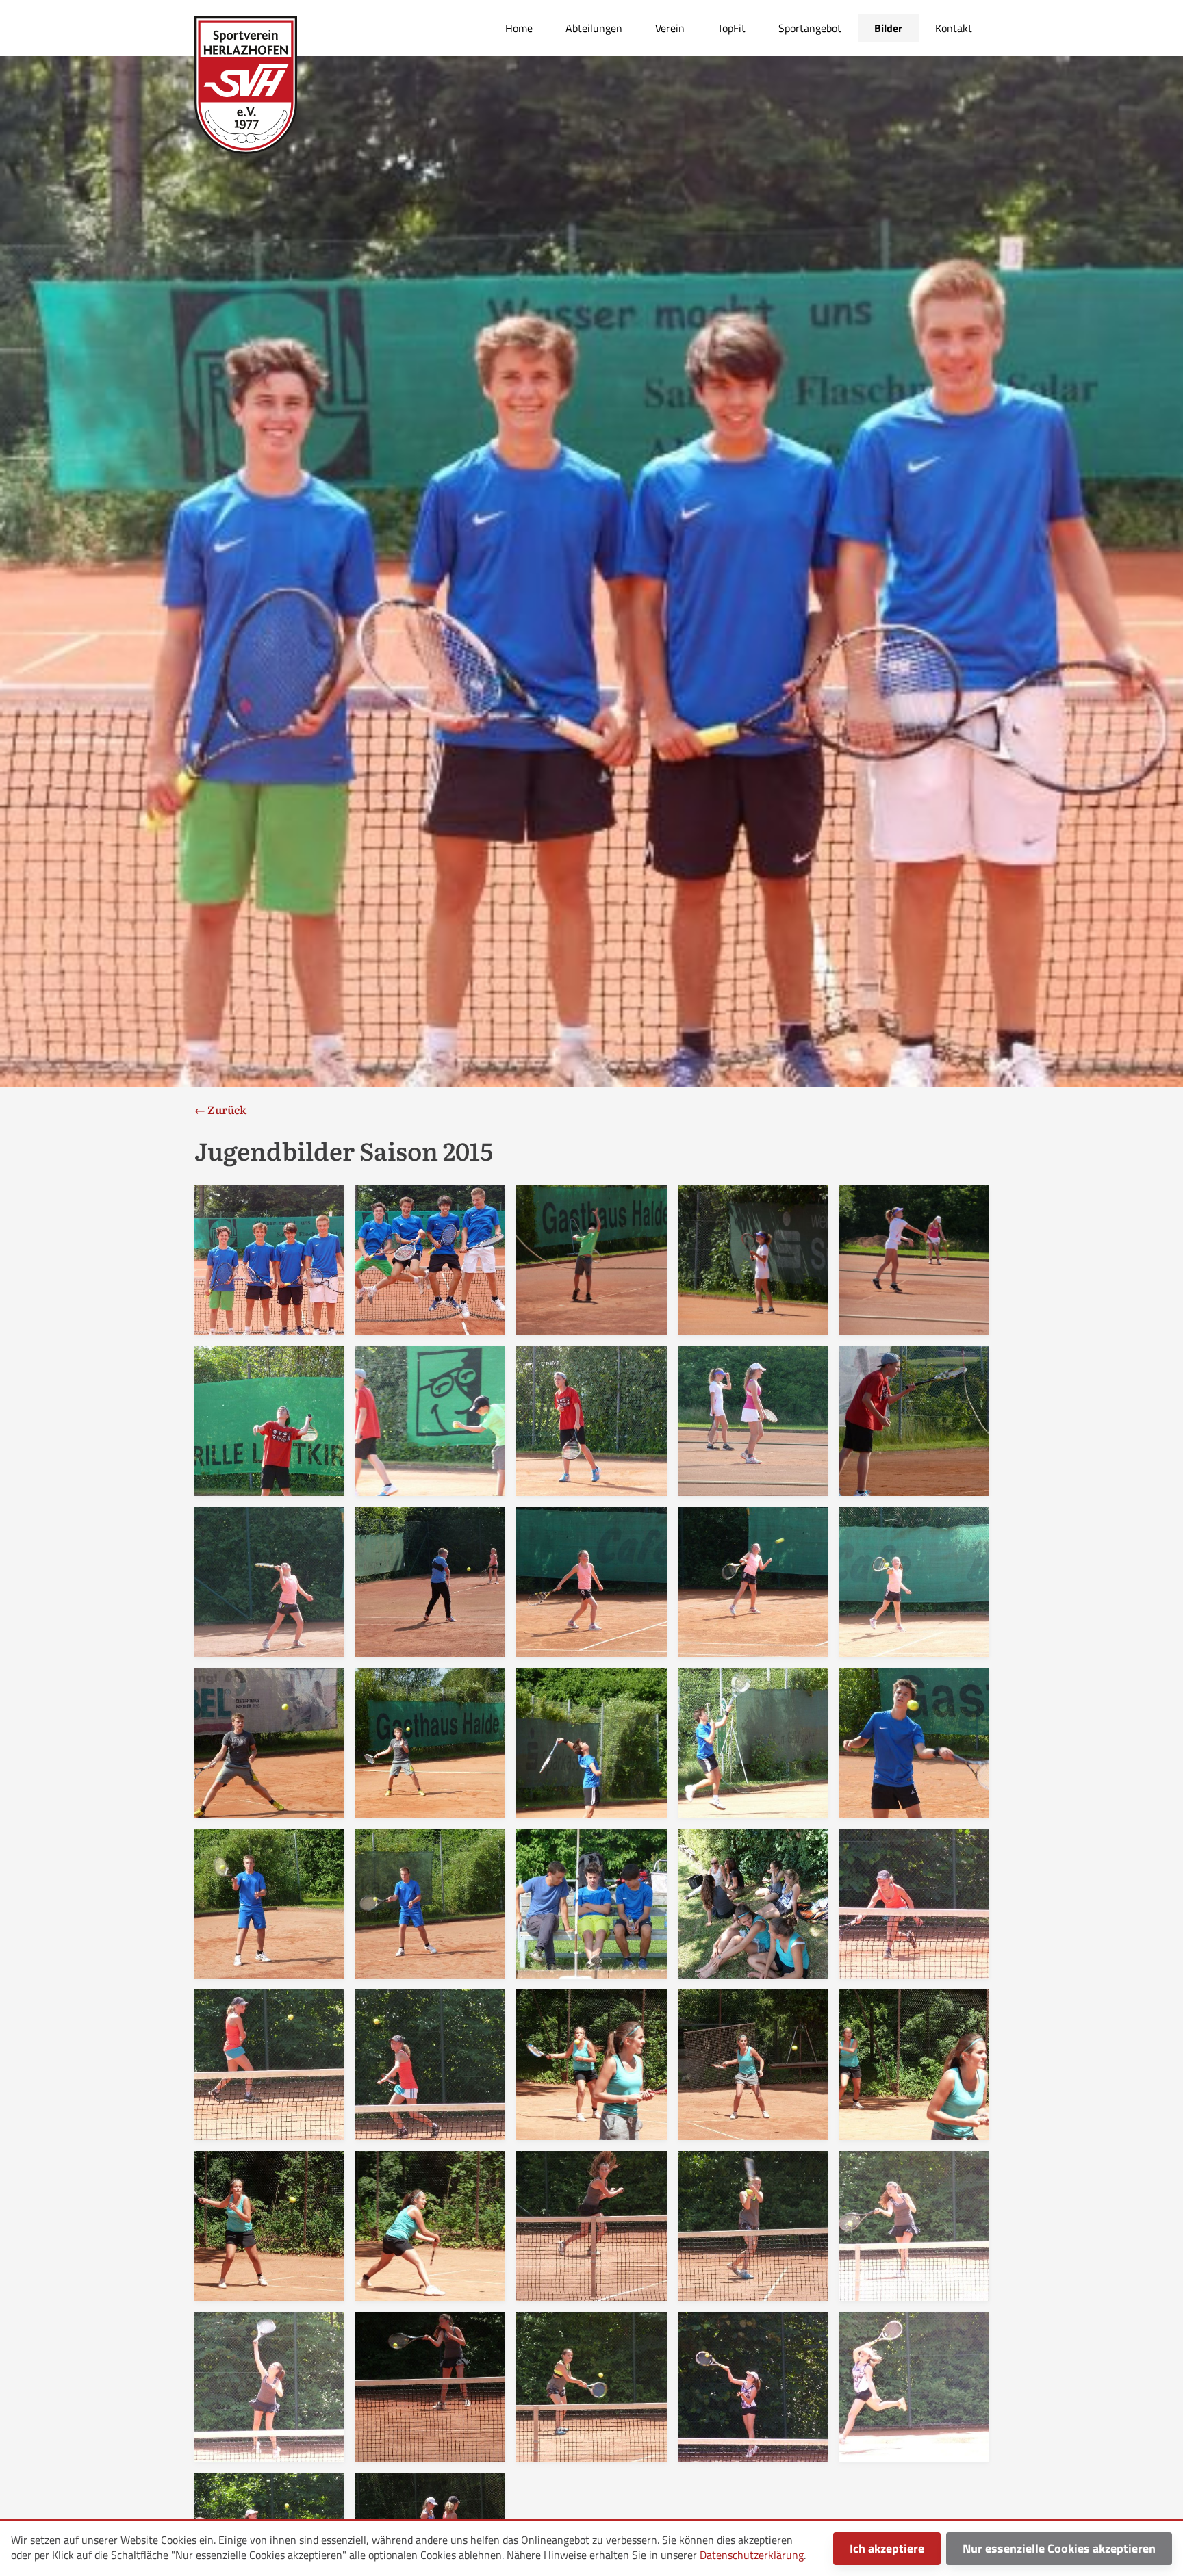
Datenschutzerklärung (752, 2555)
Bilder (888, 28)
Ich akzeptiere (887, 2548)
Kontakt (954, 28)
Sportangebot (810, 28)
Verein (670, 28)
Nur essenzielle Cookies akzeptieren (1059, 2548)
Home (519, 28)
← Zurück (220, 1109)
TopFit (732, 28)
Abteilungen (594, 28)
